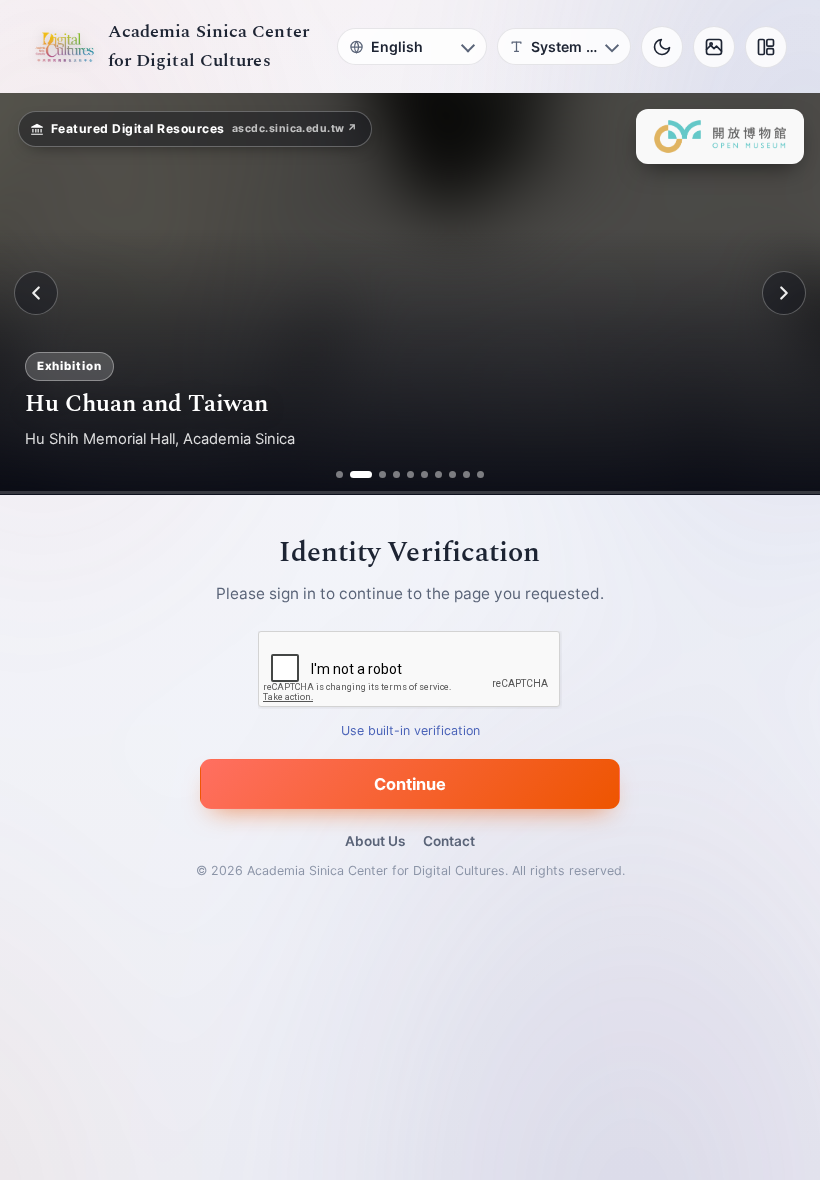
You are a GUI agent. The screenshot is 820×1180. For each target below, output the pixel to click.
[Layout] (766, 47)
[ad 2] (353, 474)
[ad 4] (396, 474)
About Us (375, 841)
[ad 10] (480, 474)
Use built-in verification (410, 730)
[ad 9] (466, 474)
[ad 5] (410, 474)
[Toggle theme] (662, 47)
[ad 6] (424, 474)
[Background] (714, 47)
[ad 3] (375, 474)
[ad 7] (438, 474)
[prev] (36, 293)
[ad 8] (452, 474)
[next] (784, 293)
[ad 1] (339, 474)
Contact (449, 841)
